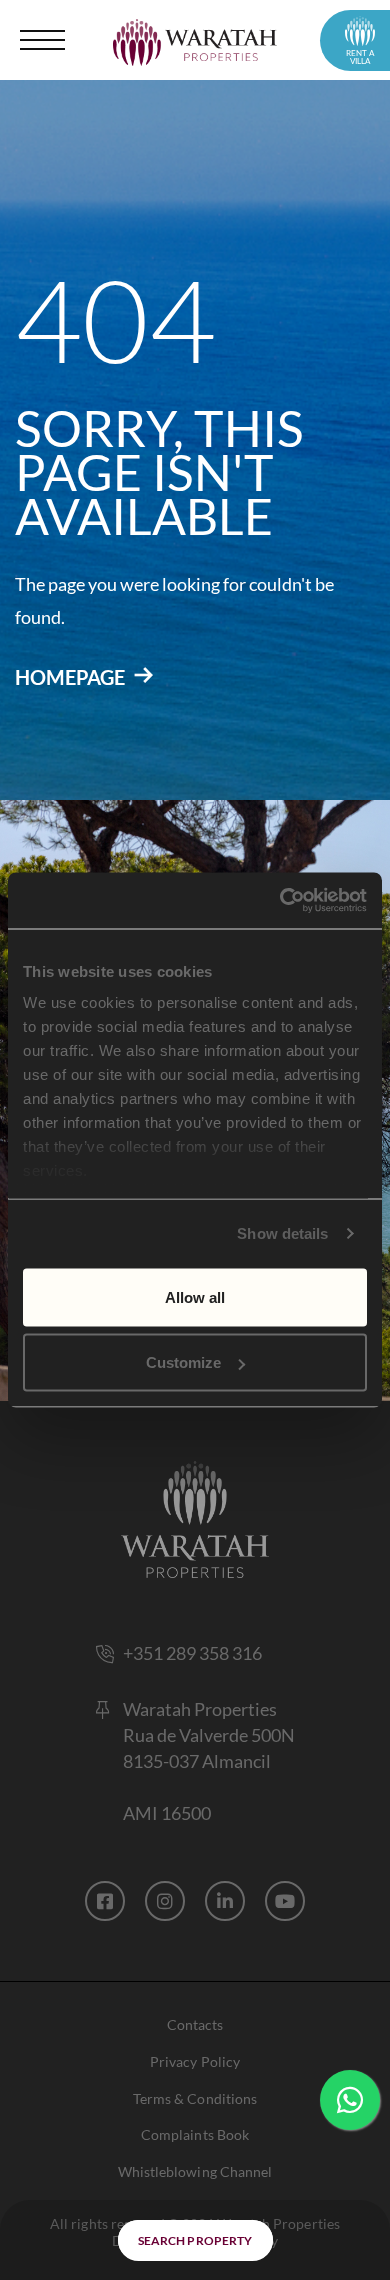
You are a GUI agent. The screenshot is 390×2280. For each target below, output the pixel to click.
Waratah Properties (200, 1709)
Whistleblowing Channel (195, 2171)
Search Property (194, 2240)
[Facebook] (105, 1901)
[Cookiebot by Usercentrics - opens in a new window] (280, 901)
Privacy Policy (194, 2061)
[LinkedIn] (225, 1901)
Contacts (195, 2024)
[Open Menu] (45, 40)
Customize (183, 1362)
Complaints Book (194, 2134)
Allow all (195, 1296)
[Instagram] (165, 1901)
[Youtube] (285, 1901)
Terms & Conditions (195, 2098)
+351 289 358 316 (192, 1653)
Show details (282, 1233)
